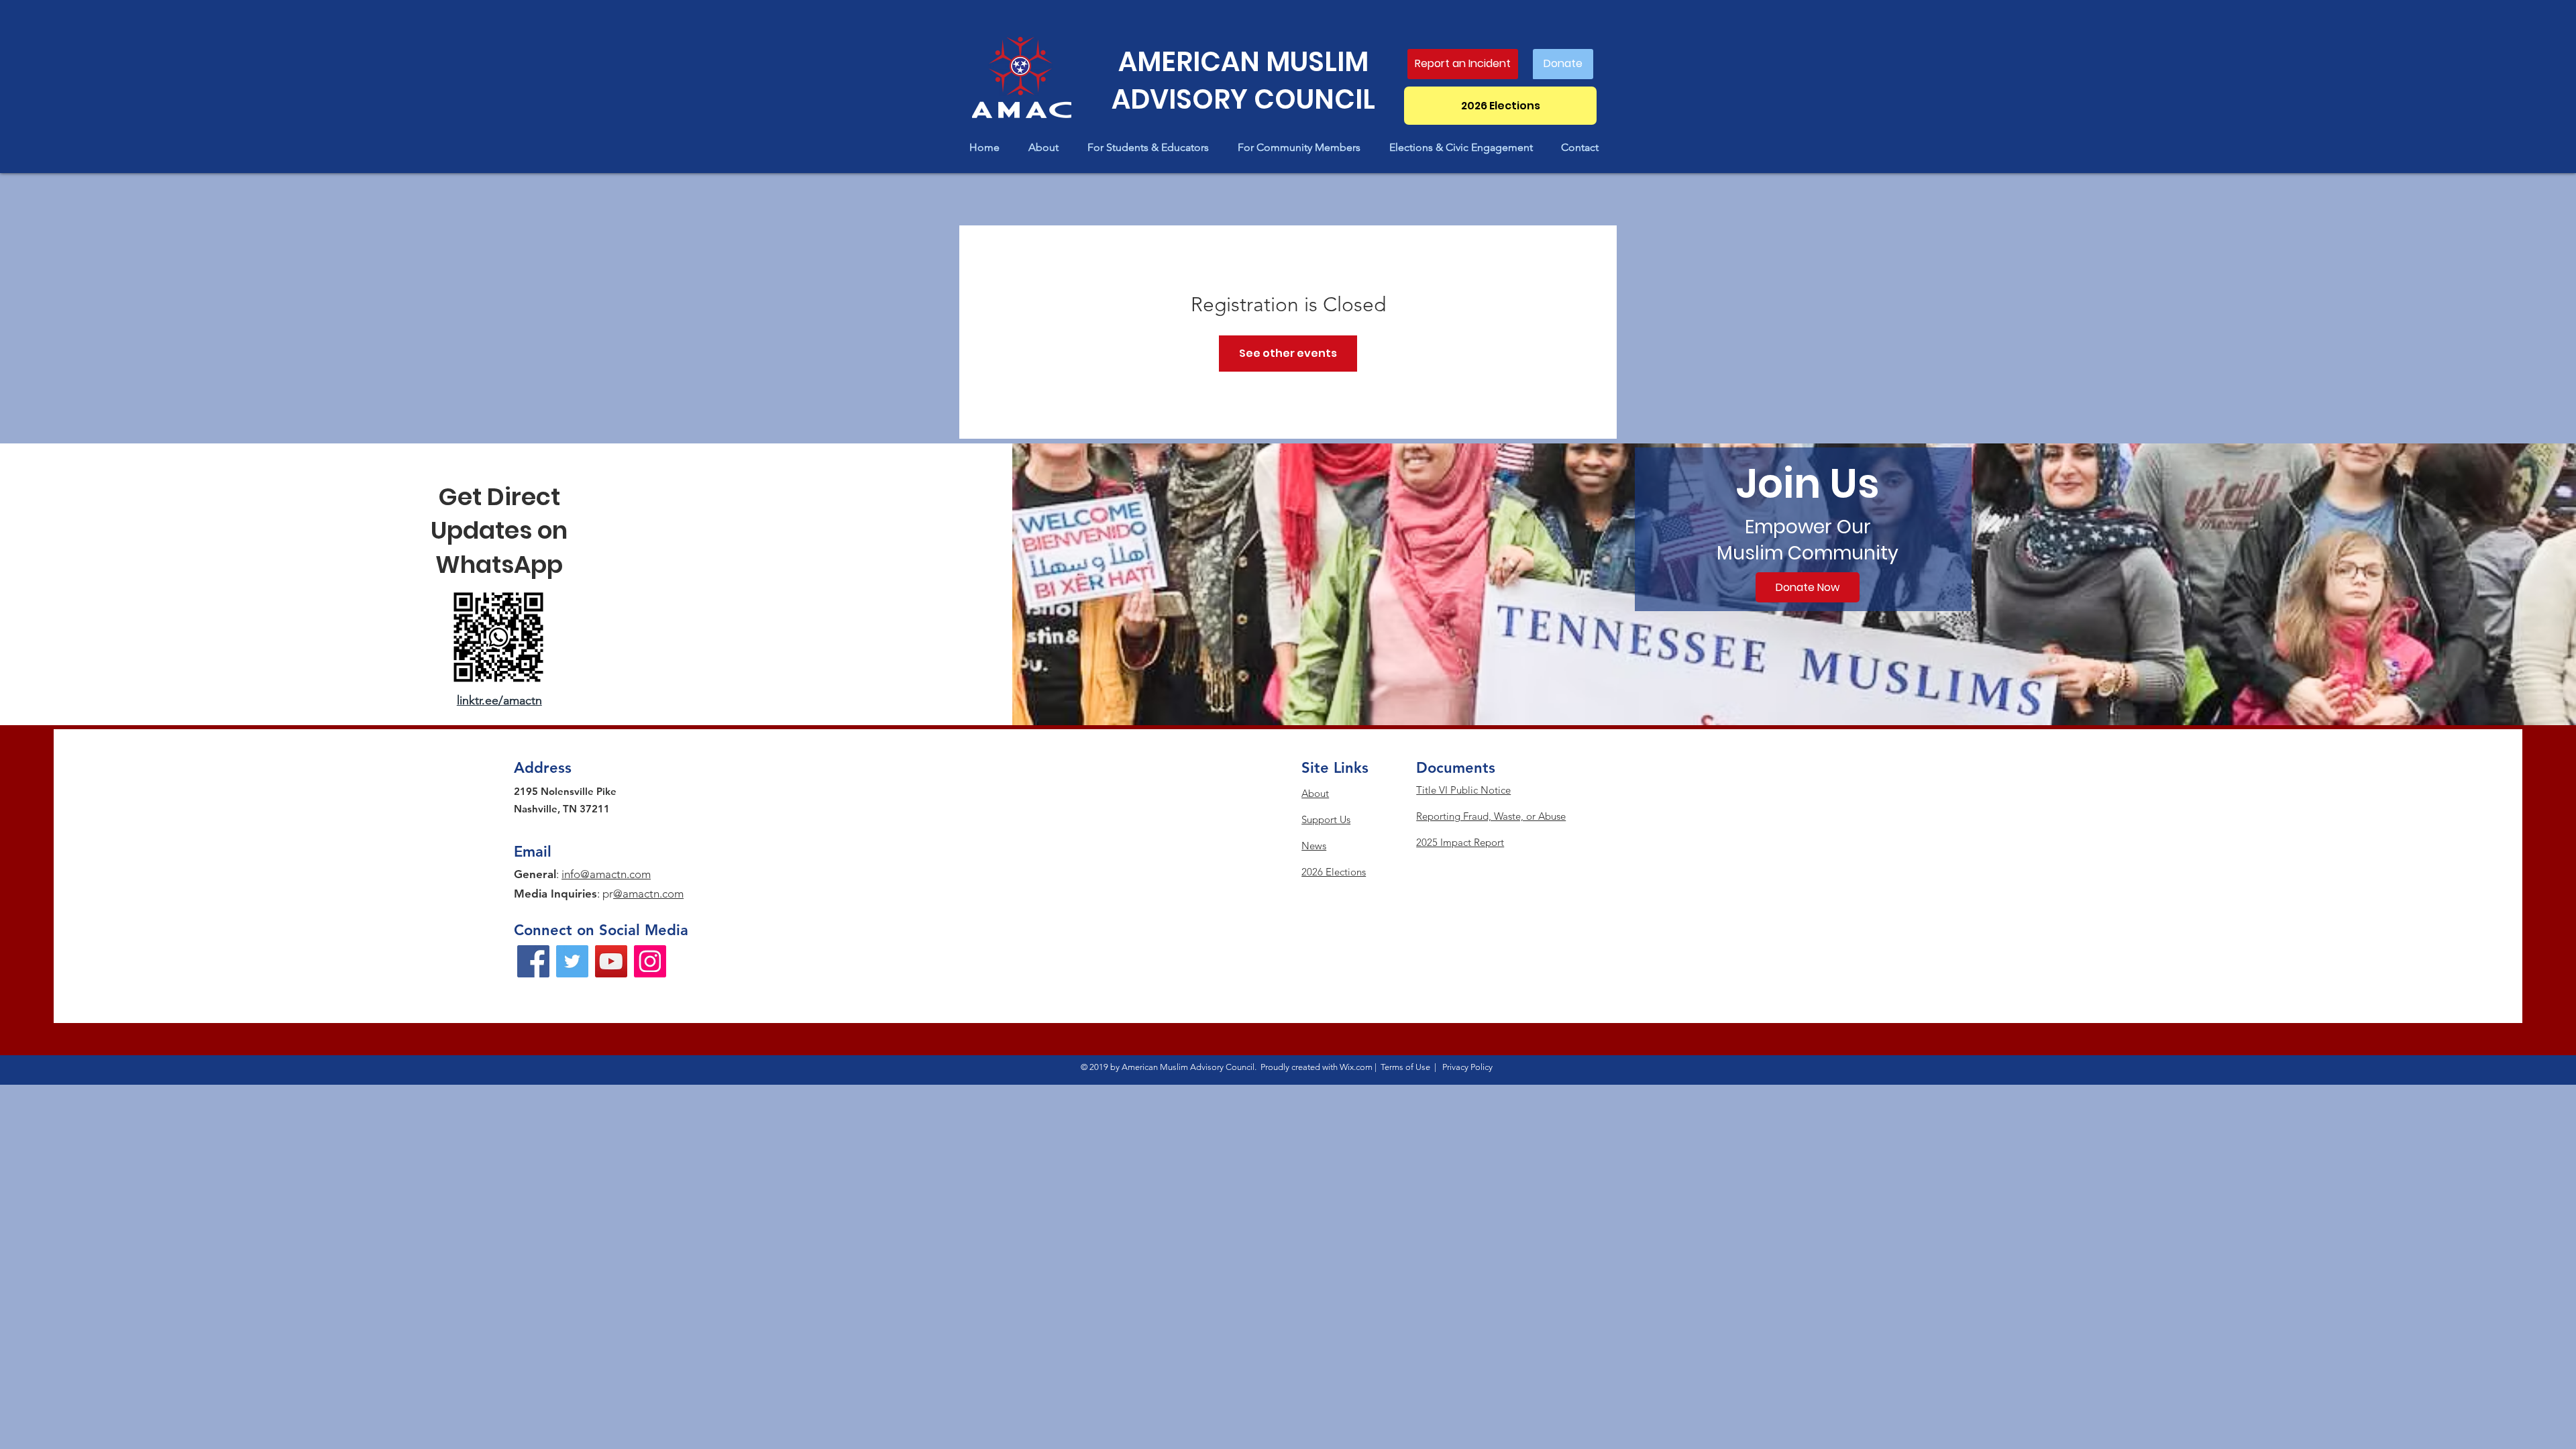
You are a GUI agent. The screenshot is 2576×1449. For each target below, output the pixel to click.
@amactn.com (648, 894)
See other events (1288, 353)
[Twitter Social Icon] (572, 961)
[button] (1048, 147)
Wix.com (1356, 1067)
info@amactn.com (606, 874)
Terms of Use (1405, 1067)
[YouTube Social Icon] (611, 961)
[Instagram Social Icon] (650, 961)
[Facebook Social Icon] (533, 961)
